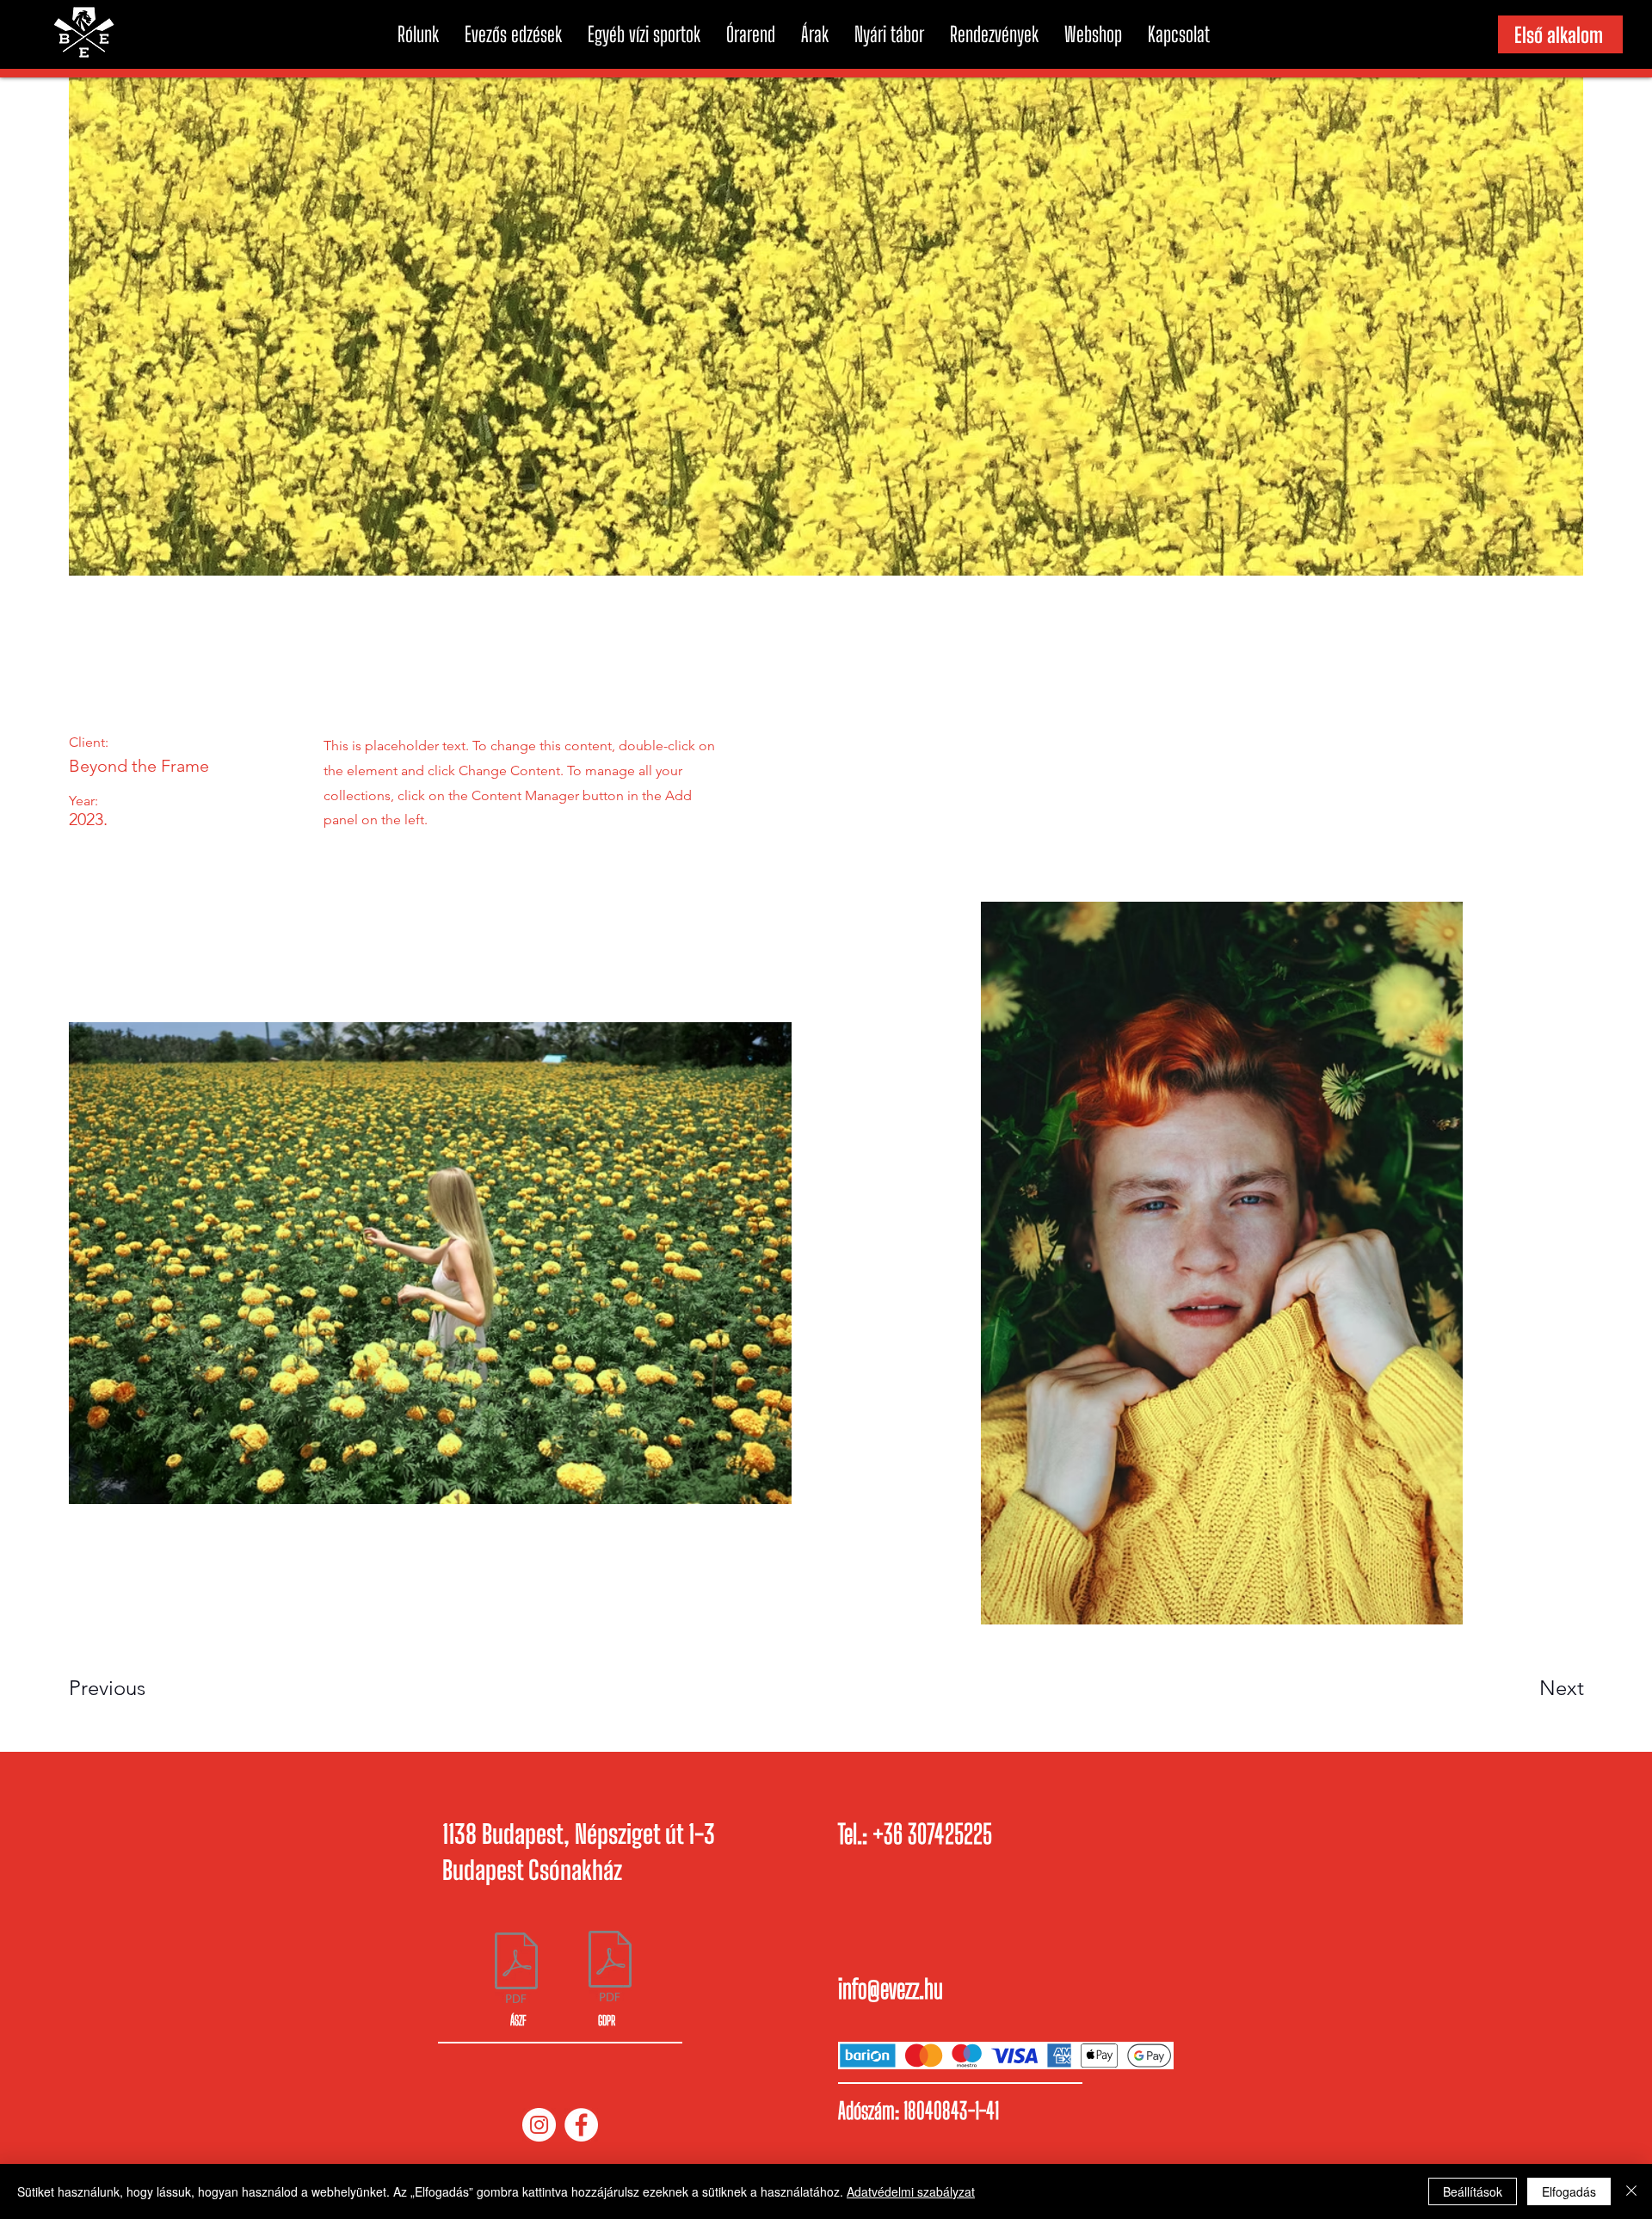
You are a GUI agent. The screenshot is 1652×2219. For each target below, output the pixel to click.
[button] (418, 34)
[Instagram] (539, 2125)
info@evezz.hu (891, 1988)
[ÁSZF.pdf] (516, 1970)
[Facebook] (581, 2125)
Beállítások (1473, 2191)
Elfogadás (1569, 2191)
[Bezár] (1631, 2191)
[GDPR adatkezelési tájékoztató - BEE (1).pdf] (610, 1968)
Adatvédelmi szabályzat (911, 2191)
